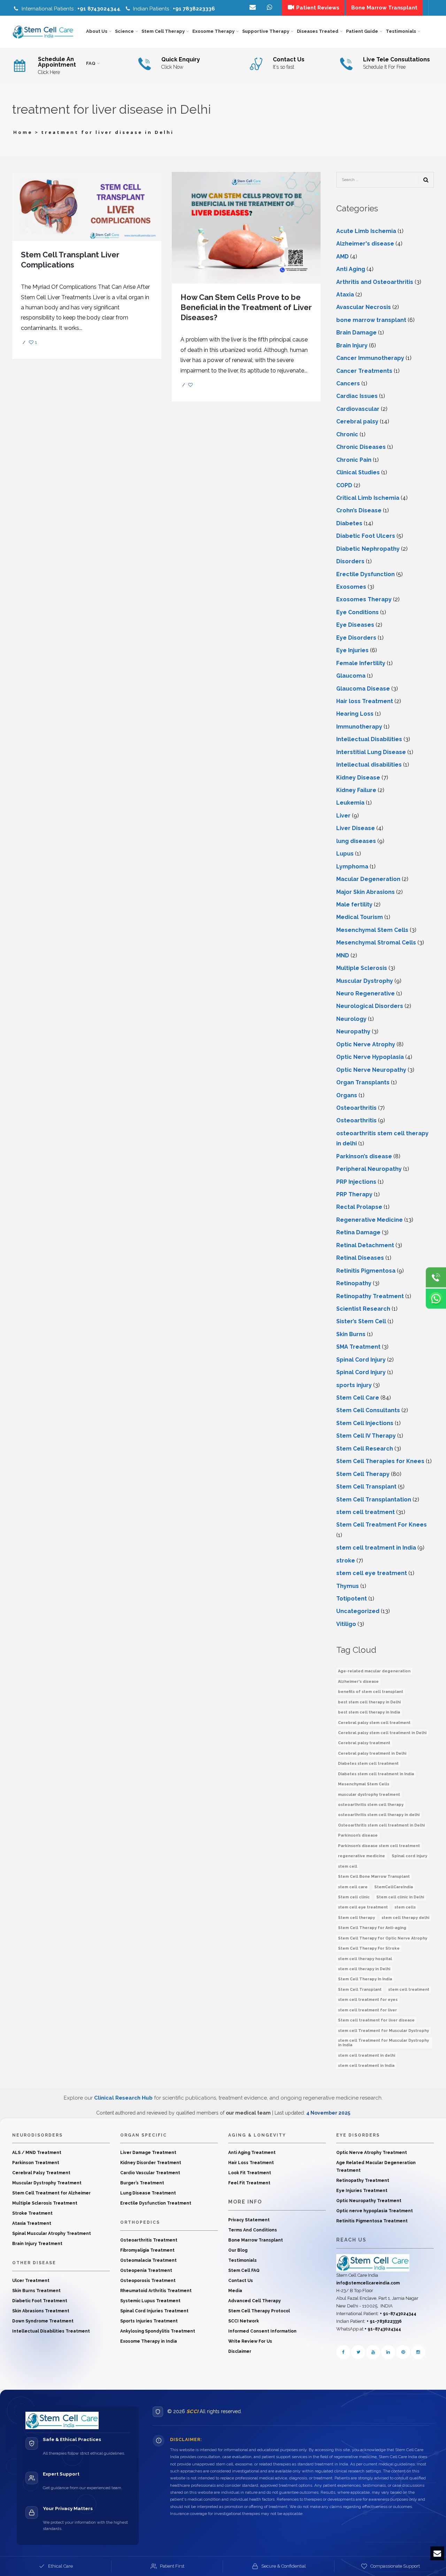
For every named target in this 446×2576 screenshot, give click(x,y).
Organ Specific (144, 2135)
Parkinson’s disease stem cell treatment (379, 1846)
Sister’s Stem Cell (361, 1321)
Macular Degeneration (368, 879)
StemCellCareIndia (394, 1887)
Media (235, 2291)
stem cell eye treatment (363, 1907)
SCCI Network (244, 2321)
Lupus (345, 854)
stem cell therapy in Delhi (364, 1969)
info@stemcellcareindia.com (368, 2283)
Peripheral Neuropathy (369, 1169)
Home (23, 132)
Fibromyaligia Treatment (147, 2250)
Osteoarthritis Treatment (149, 2240)
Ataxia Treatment (32, 2223)
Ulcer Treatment (31, 2281)
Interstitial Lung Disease (371, 752)
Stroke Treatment (32, 2213)
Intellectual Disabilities (369, 739)
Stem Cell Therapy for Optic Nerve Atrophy (383, 1938)
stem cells (405, 1907)
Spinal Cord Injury (361, 1360)
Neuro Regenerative (366, 993)
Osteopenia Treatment (146, 2270)
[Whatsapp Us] (436, 1299)
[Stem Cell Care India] (373, 2262)
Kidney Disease (358, 778)
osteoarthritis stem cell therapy (371, 1805)
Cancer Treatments (364, 371)
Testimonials (243, 2260)
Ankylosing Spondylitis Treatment (158, 2331)
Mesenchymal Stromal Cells (376, 943)
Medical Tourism (360, 917)
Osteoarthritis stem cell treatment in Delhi (381, 1825)
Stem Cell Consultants (368, 1410)
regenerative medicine (362, 1856)
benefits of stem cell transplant (371, 1692)
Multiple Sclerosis (362, 968)
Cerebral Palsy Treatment (41, 2173)
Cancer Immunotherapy (370, 358)
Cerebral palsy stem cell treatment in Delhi (382, 1733)
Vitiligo (346, 1624)
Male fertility (354, 905)
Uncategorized (358, 1611)
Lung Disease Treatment (148, 2193)
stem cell (348, 1866)
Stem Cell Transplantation (374, 1500)
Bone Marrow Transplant (256, 2240)
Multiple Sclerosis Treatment (45, 2203)
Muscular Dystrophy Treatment (47, 2183)
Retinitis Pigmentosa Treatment (372, 2221)
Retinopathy (354, 1283)
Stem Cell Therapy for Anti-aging (372, 1928)
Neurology (351, 1019)
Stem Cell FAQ (244, 2270)
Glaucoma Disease (363, 689)
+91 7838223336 (194, 9)
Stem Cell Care (358, 1398)
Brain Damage (356, 333)
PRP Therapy (354, 1194)
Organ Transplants (363, 1082)
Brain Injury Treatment (37, 2244)
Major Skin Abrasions (366, 892)
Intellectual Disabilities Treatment (51, 2331)
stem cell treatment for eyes (368, 2000)
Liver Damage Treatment (148, 2153)
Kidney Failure (356, 790)
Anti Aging (351, 269)
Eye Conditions (357, 612)
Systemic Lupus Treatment (150, 2301)
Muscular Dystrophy (365, 981)
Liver (343, 816)
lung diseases (356, 841)
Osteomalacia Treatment (148, 2260)
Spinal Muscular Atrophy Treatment (52, 2234)
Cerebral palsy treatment (364, 1743)
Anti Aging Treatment (252, 2153)
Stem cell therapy (356, 1918)
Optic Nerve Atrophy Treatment (372, 2153)
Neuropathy (353, 1031)
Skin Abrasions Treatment (41, 2311)
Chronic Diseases (361, 447)
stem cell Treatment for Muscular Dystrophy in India (383, 2043)
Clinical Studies (358, 472)
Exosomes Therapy (364, 599)
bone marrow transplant (371, 320)
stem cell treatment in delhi (367, 2055)
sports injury (354, 1385)
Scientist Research (363, 1309)
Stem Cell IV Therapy (366, 1436)
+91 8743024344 (99, 9)
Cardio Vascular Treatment (150, 2173)
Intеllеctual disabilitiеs (369, 765)
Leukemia (350, 803)
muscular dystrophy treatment (369, 1795)
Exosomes (351, 587)
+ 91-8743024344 (398, 2314)
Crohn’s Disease (359, 510)
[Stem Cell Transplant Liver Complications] (87, 206)
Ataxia (345, 295)
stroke (346, 1561)
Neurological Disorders (370, 1006)
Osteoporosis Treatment (148, 2281)
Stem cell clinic (354, 1897)
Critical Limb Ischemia (368, 498)
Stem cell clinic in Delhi (400, 1897)
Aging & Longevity (257, 2135)
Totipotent (352, 1599)
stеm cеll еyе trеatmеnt (372, 1573)
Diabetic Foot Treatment (40, 2301)
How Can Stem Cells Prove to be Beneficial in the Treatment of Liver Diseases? (246, 307)
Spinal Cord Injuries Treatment (154, 2311)
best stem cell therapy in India (369, 1712)
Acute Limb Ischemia (366, 231)
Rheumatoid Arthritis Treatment (156, 2291)
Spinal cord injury (409, 1856)
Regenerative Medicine (370, 1220)
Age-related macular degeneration (374, 1671)
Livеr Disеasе (356, 828)
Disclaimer (240, 2351)
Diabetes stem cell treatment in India (376, 1774)
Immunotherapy (359, 727)
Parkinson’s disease (364, 1156)
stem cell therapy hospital (365, 1959)
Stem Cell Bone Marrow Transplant (374, 1877)
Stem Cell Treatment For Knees (382, 1525)
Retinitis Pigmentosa (366, 1271)
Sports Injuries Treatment (149, 2321)
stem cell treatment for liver (367, 2010)
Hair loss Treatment (365, 701)
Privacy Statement (249, 2220)
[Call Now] (436, 1278)
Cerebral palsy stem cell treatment (374, 1723)
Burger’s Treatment (142, 2183)
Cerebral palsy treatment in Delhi (372, 1753)
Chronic (347, 434)
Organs (347, 1095)
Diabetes (349, 523)
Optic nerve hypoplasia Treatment (375, 2211)
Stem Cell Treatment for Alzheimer (51, 2193)
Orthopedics (140, 2222)
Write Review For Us (250, 2341)
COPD (344, 485)
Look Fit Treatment (250, 2173)
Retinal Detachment (365, 1245)
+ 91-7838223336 (384, 2321)
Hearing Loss (355, 714)
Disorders (350, 561)
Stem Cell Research (365, 1449)
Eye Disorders (356, 638)
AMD (343, 257)
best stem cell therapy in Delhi (369, 1702)
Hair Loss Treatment (251, 2163)
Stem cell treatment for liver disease (376, 2020)
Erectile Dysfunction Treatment (156, 2203)
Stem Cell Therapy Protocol (259, 2311)
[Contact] (270, 8)
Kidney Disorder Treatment (151, 2163)
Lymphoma (352, 867)
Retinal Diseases (360, 1258)
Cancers (348, 383)
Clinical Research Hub (123, 2098)
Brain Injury (352, 345)
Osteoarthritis (356, 1108)
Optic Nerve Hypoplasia (370, 1057)
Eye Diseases (355, 625)
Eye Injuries (352, 650)
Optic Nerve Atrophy (366, 1044)
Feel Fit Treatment (249, 2183)
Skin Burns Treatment (36, 2291)
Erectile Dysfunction (366, 574)
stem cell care (353, 1887)
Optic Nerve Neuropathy (371, 1070)
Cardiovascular (358, 409)
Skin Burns (351, 1334)
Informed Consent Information (262, 2331)
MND (343, 955)
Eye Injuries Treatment (362, 2191)
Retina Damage (358, 1232)
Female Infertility (361, 663)
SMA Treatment (358, 1347)
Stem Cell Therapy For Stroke (369, 1948)
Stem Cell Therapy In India (365, 1979)
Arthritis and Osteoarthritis (375, 282)
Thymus (348, 1586)
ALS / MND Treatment (37, 2153)
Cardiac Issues (357, 396)
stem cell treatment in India (376, 1548)
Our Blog (238, 2250)
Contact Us (241, 2281)
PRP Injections (356, 1182)
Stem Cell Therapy (363, 1474)
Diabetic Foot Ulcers (366, 536)
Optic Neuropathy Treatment (369, 2201)
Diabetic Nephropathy (368, 549)
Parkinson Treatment (36, 2163)
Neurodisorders (37, 2135)
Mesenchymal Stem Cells (372, 930)
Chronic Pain (354, 460)
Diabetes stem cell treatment (368, 1764)
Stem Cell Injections (365, 1423)
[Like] (191, 385)
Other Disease (34, 2263)
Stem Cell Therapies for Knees (380, 1461)
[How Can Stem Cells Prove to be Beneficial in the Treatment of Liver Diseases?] (246, 227)
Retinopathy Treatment (370, 1296)
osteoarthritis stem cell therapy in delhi (379, 1815)
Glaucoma (351, 676)
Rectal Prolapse (359, 1207)
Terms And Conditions (253, 2230)
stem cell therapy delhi (405, 1918)
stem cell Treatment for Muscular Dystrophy (383, 2031)
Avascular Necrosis (364, 307)
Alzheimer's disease (365, 244)
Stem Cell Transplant (366, 1487)
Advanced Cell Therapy (255, 2301)
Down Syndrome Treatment (43, 2321)
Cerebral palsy (357, 421)
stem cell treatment (366, 1512)
